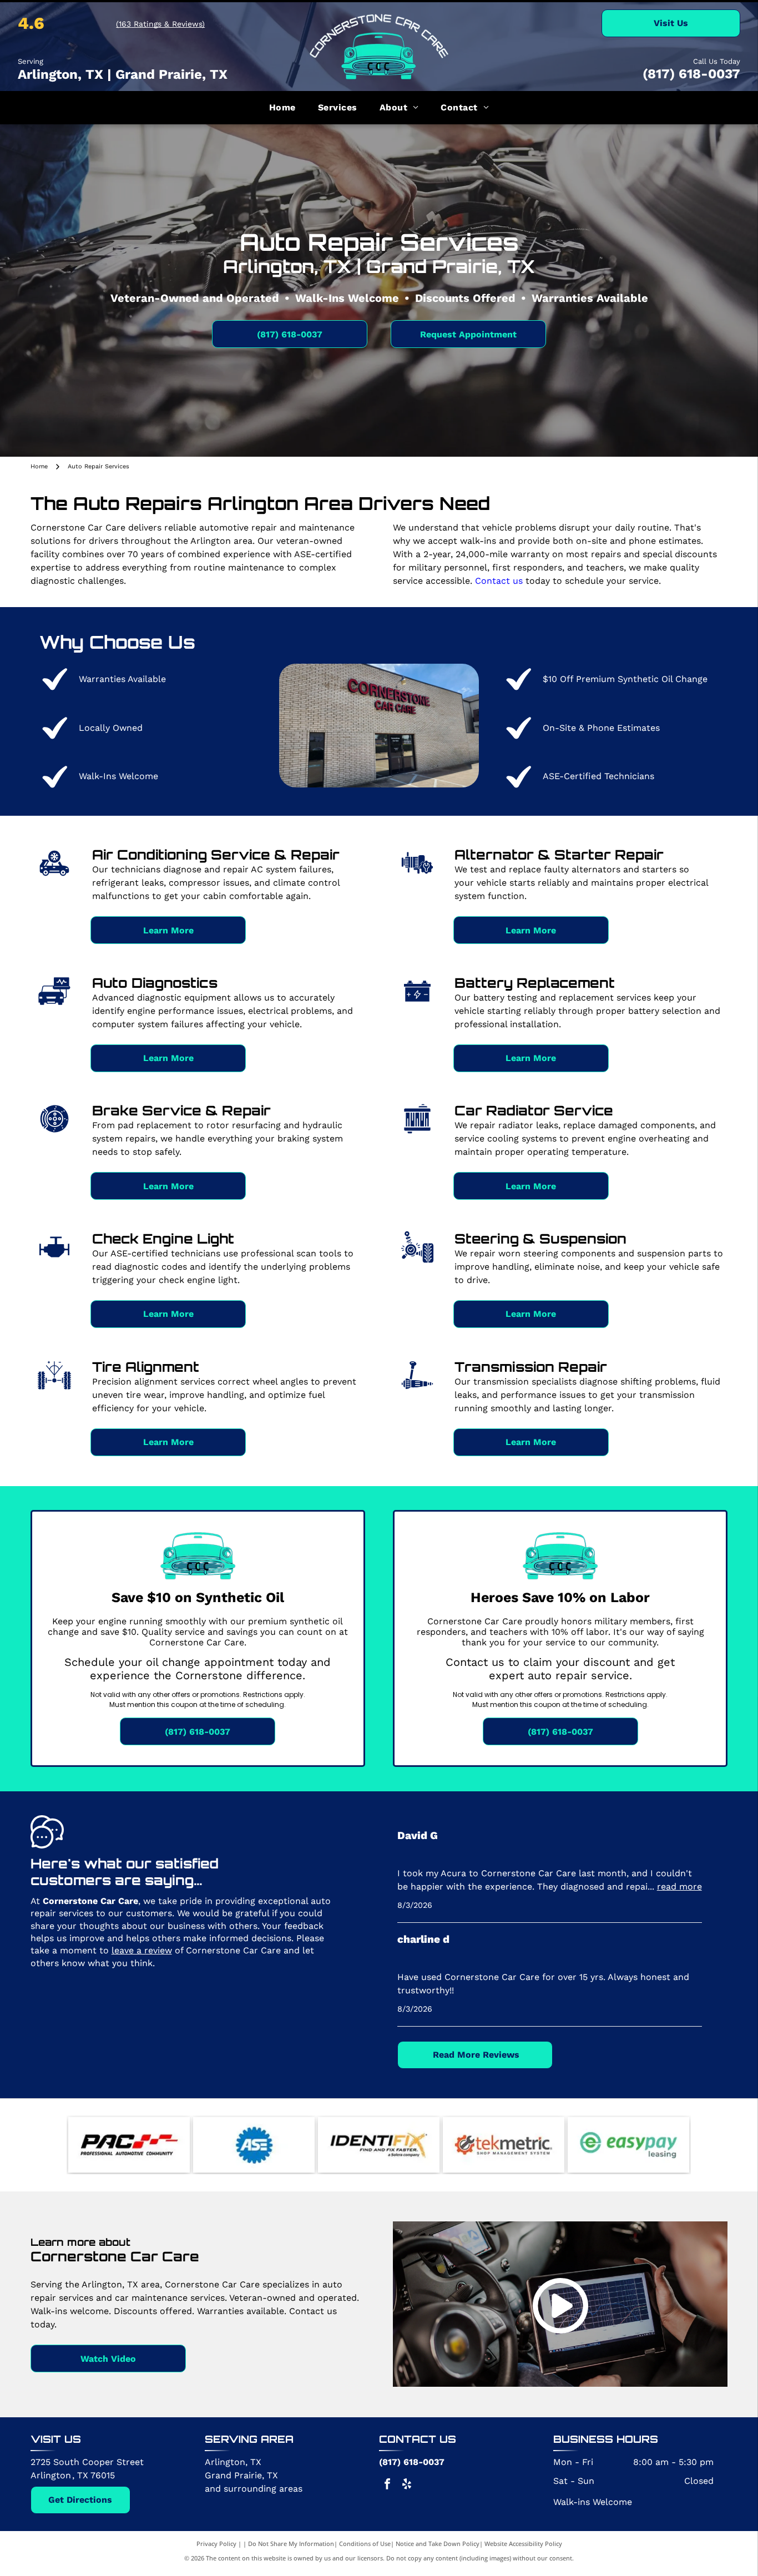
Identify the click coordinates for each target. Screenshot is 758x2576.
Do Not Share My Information (291, 2544)
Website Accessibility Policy (523, 2544)
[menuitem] (282, 108)
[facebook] (387, 2485)
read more (679, 1886)
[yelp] (407, 2485)
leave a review (142, 1950)
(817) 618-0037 (691, 74)
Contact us (499, 581)
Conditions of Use (365, 2544)
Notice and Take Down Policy (438, 2544)
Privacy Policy (216, 2544)
